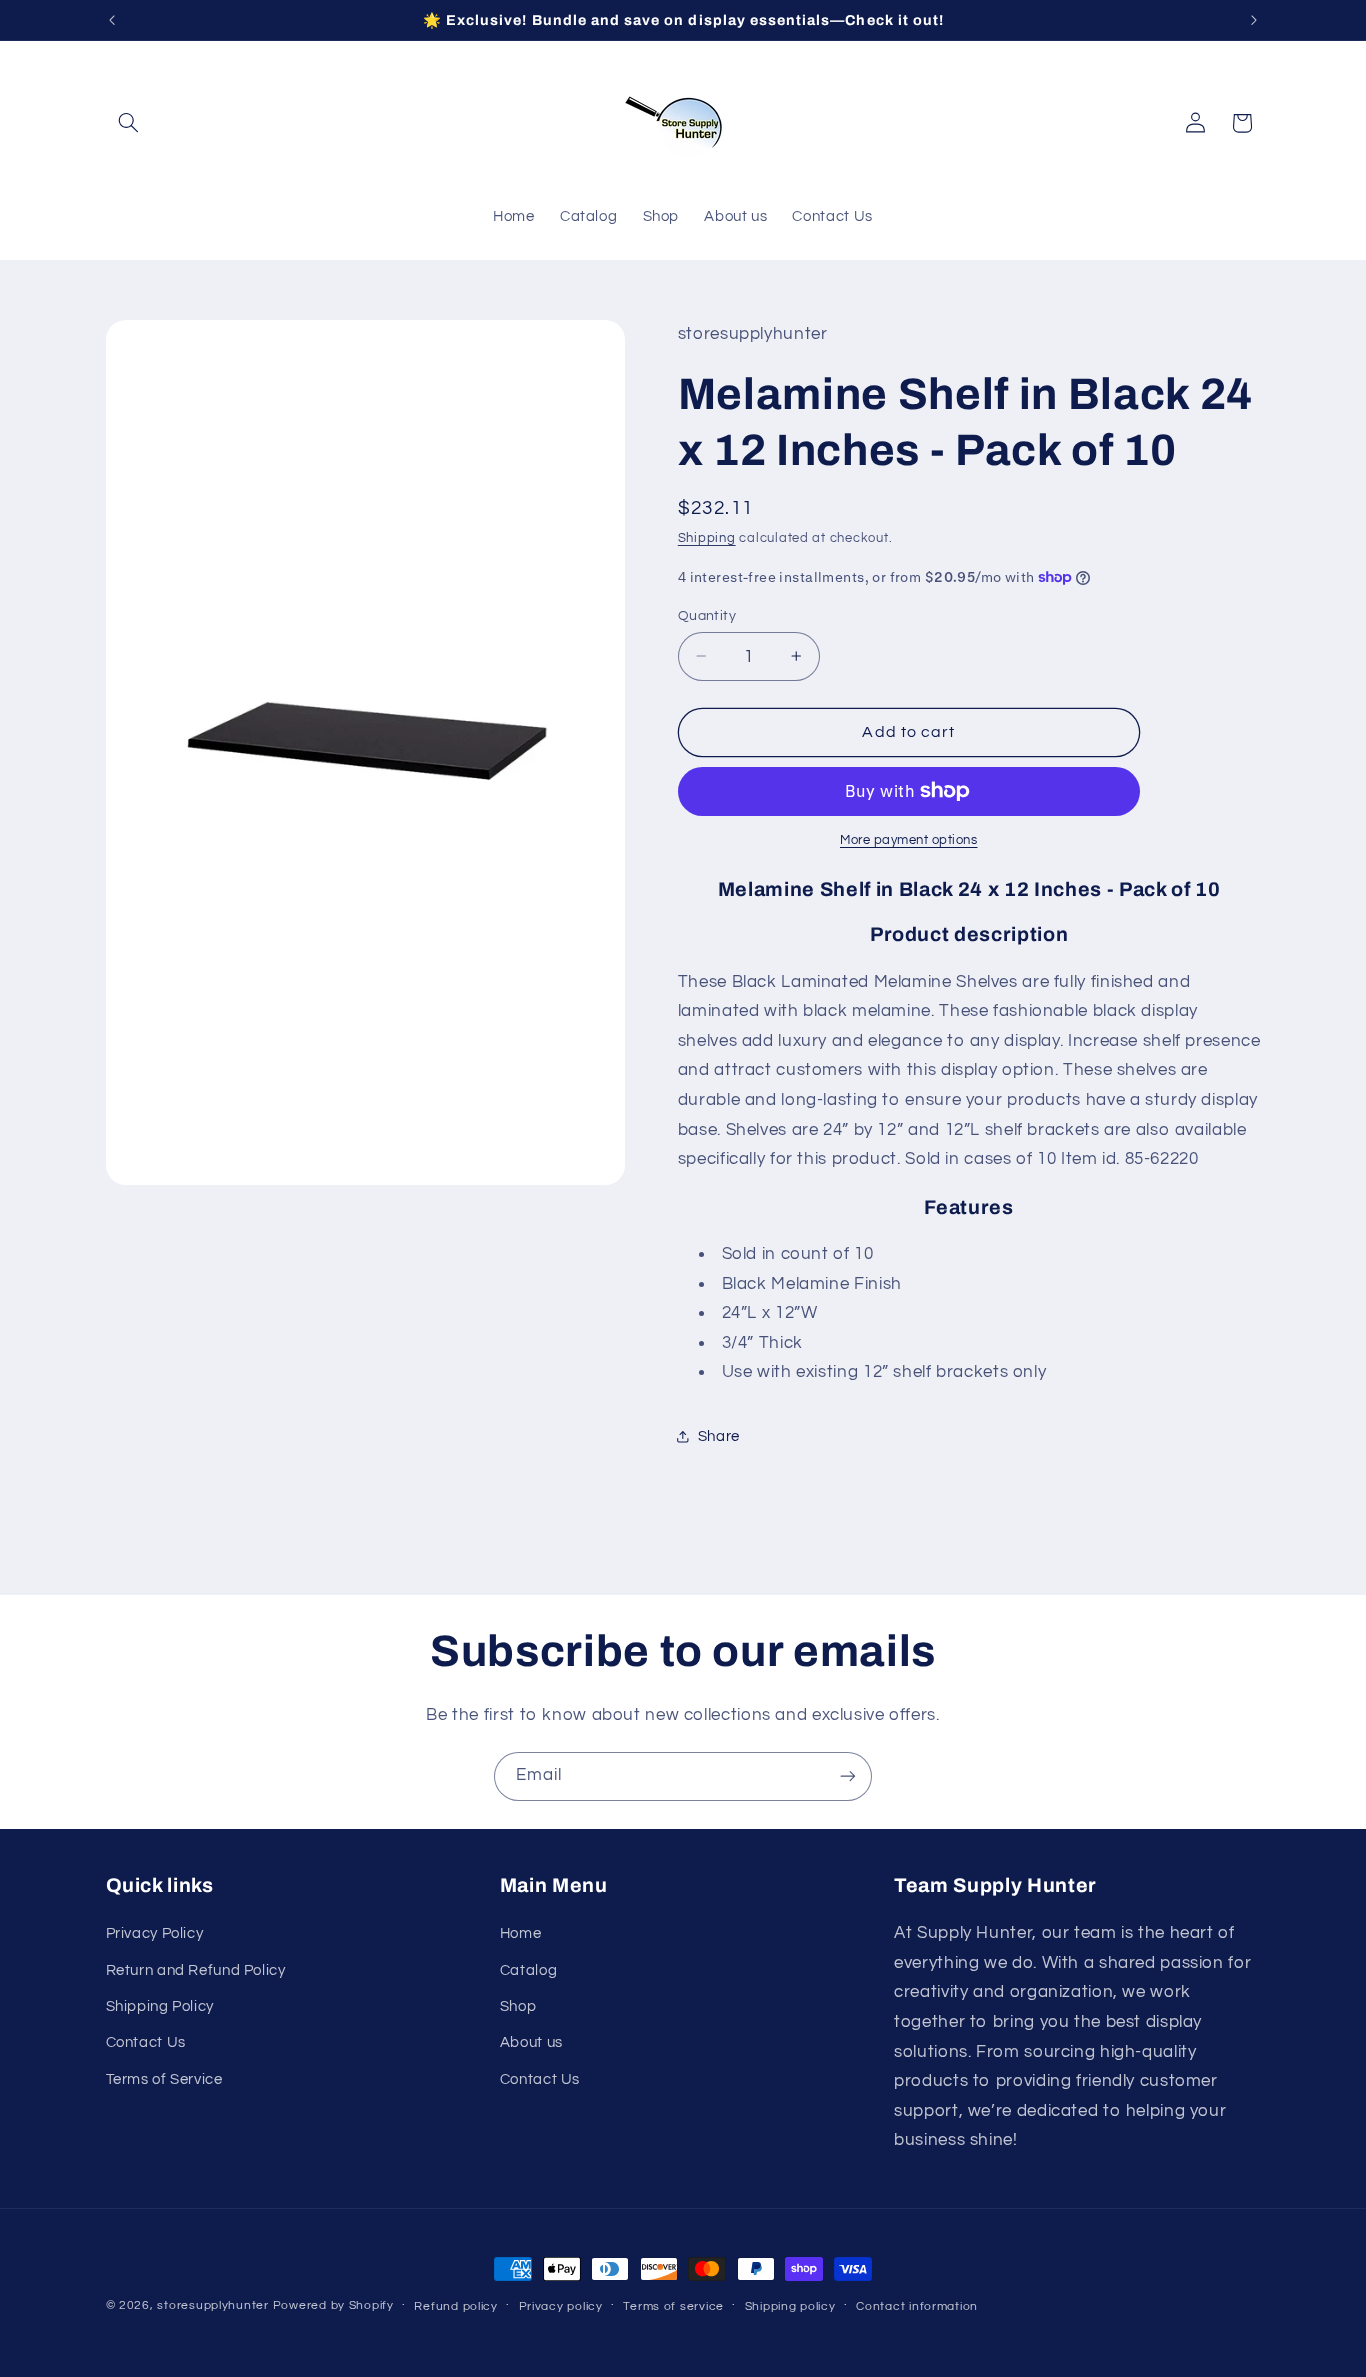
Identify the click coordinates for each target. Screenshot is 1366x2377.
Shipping (707, 537)
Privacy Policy (155, 1933)
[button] (129, 123)
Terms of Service (164, 2079)
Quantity (707, 615)
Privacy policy (561, 2306)
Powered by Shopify (333, 2305)
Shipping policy (790, 2306)
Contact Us (146, 2042)
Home (521, 1933)
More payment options (909, 840)
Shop (518, 2006)
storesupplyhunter (213, 2305)
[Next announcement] (1254, 20)
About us (531, 2042)
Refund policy (456, 2306)
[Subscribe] (848, 1776)
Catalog (528, 1970)
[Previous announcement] (112, 20)
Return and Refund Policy (196, 1970)
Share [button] (719, 1436)
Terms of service (673, 2306)
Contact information (917, 2306)
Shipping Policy (160, 2006)
